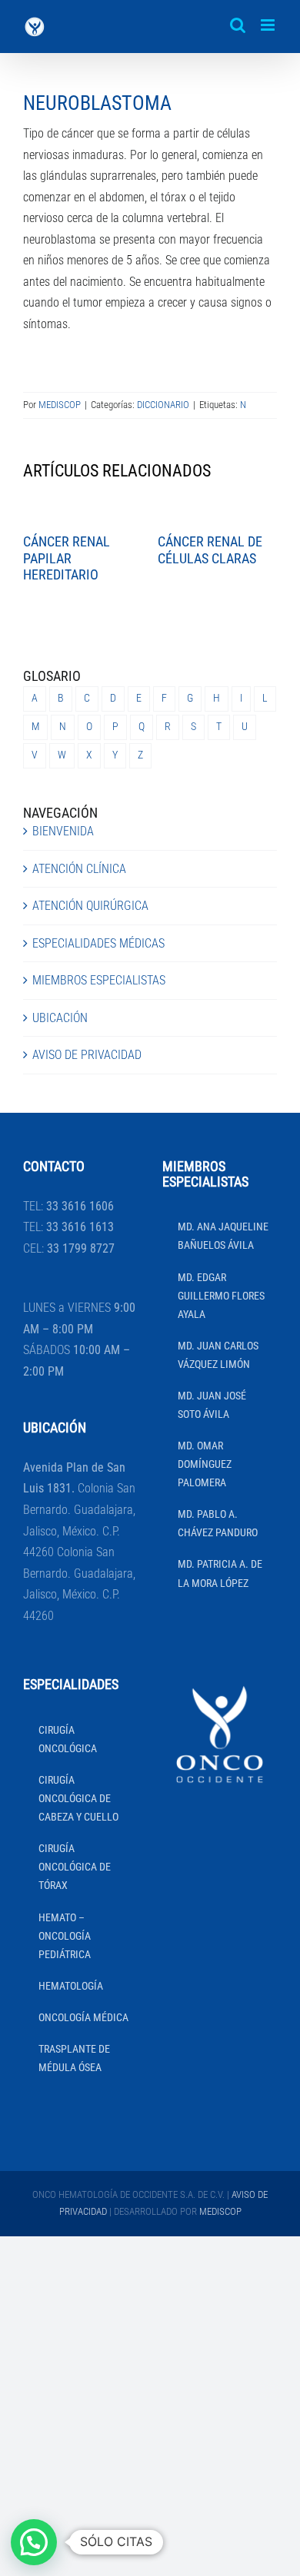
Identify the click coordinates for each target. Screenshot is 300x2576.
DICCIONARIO (163, 405)
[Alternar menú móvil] (269, 25)
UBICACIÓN (60, 1018)
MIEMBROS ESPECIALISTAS (99, 980)
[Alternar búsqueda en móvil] (238, 25)
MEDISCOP (60, 405)
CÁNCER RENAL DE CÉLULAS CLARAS (210, 550)
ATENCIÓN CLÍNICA (79, 869)
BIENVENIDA (63, 831)
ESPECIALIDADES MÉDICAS (98, 943)
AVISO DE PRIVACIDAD (87, 1055)
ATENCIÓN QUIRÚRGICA (90, 906)
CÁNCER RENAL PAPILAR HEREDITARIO (67, 558)
